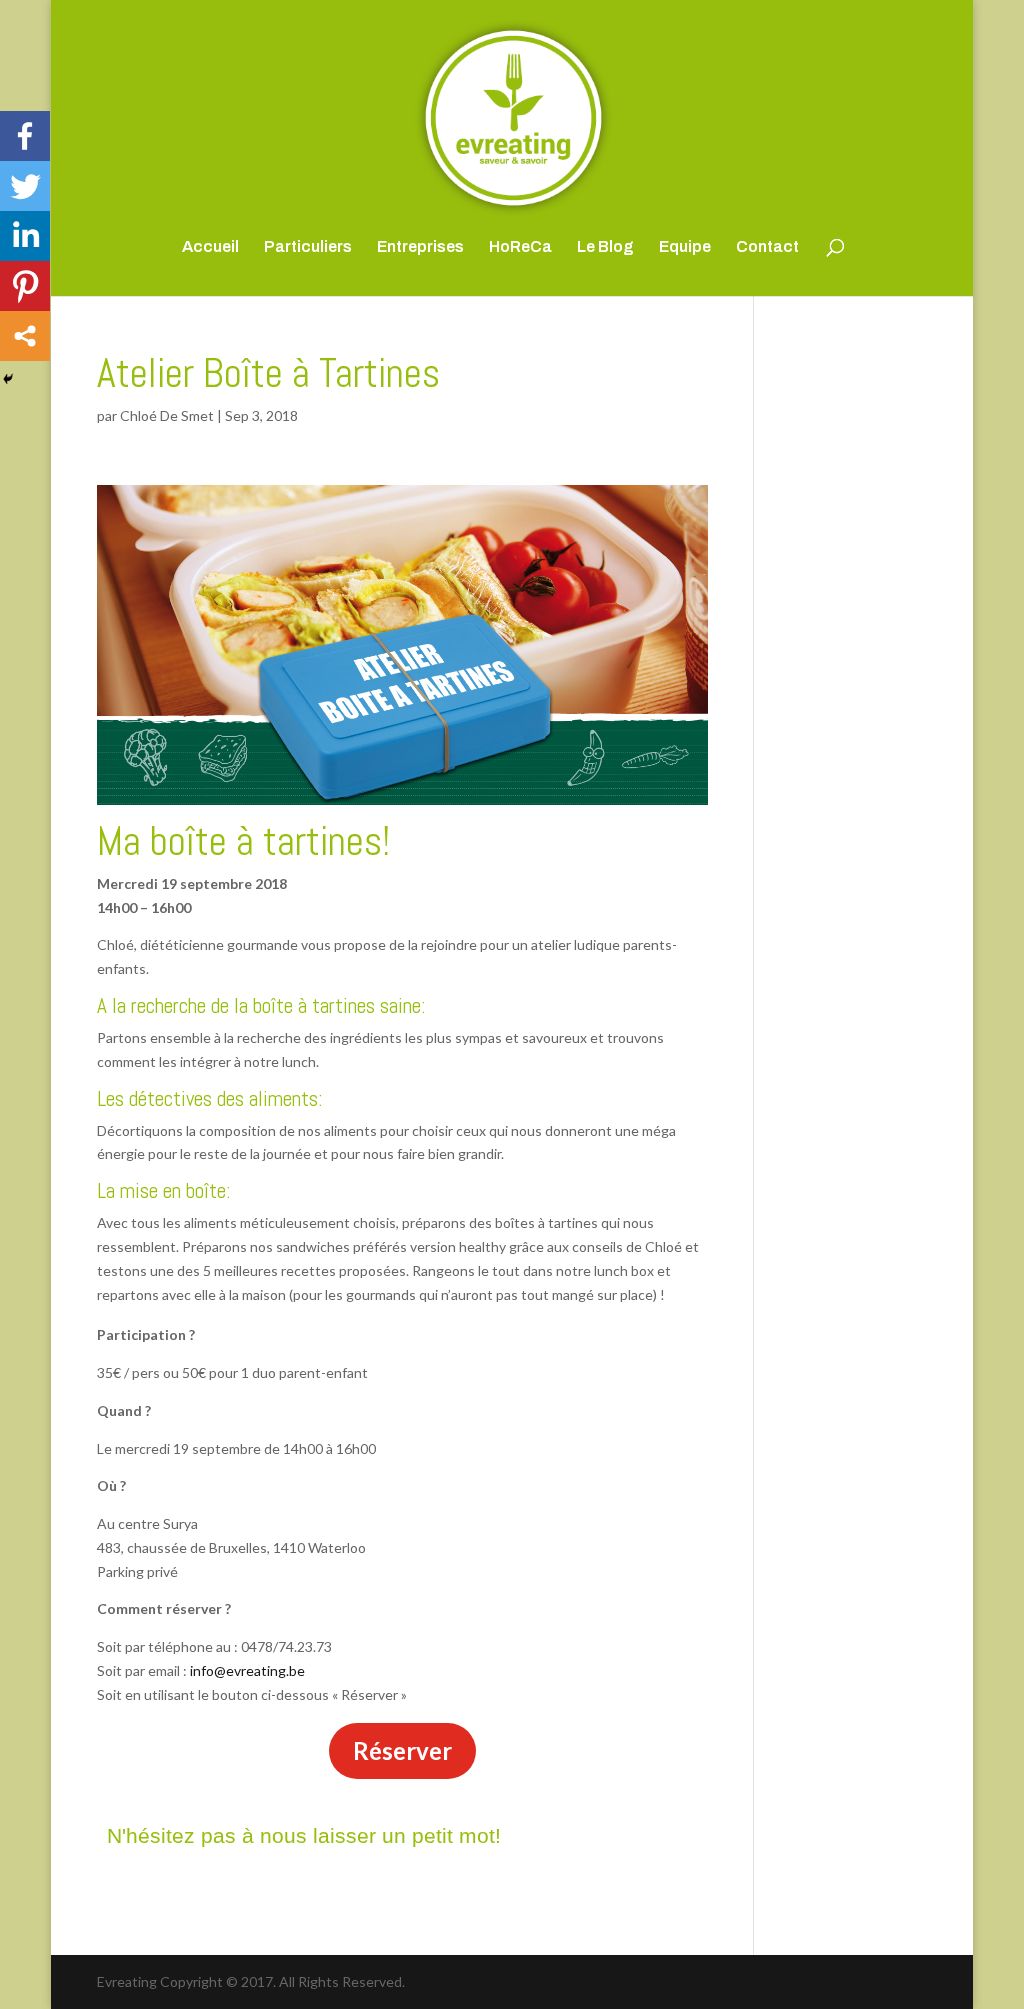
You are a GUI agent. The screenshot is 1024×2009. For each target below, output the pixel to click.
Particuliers (308, 247)
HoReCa (520, 247)
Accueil (210, 247)
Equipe (685, 247)
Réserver (402, 1750)
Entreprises (420, 247)
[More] (25, 336)
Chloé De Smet (167, 415)
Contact (767, 247)
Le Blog (605, 247)
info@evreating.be (247, 1670)
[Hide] (8, 379)
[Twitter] (25, 186)
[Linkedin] (25, 236)
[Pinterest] (25, 286)
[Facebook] (25, 136)
